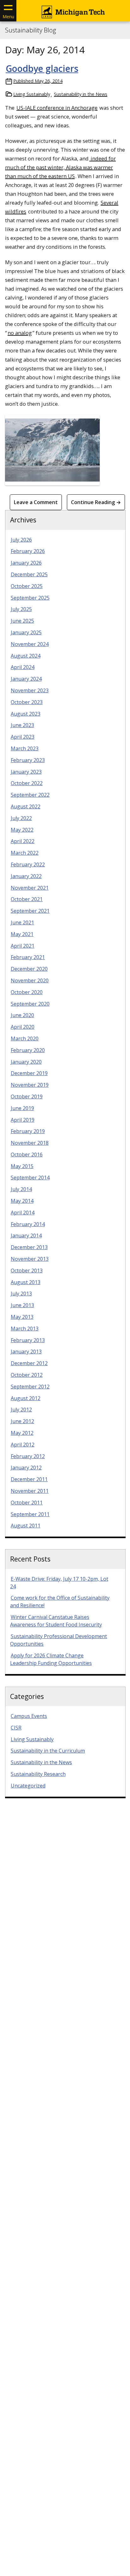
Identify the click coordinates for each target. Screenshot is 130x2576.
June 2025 (22, 621)
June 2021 (22, 922)
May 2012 (22, 1433)
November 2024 (30, 644)
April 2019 (23, 1120)
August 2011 (26, 1526)
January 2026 (26, 563)
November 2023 (30, 690)
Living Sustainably (32, 94)
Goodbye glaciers (42, 68)
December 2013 (29, 1247)
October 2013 (27, 1271)
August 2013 (26, 1282)
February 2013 (28, 1340)
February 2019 (28, 1131)
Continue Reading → (96, 502)
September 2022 (30, 795)
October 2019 (27, 1096)
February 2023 (28, 760)
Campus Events (29, 1716)
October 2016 (27, 1154)
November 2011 (30, 1491)
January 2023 (26, 772)
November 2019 (30, 1085)
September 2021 (30, 911)
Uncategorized (28, 1786)
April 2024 (23, 667)
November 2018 (30, 1143)
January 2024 (26, 679)
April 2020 (23, 1027)
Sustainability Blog (30, 30)
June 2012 (22, 1421)
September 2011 (30, 1514)
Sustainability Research (38, 1774)
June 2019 (22, 1108)
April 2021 (23, 946)
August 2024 (26, 656)
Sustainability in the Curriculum (48, 1751)
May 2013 (22, 1317)
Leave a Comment (36, 502)
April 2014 (23, 1212)
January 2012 (26, 1468)
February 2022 (28, 864)
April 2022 (23, 841)
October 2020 (27, 992)
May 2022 (22, 830)
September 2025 (30, 598)
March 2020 (25, 1038)
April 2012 (23, 1445)
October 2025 (27, 586)
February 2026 (28, 551)
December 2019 (29, 1073)
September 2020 (30, 1004)
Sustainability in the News (81, 94)
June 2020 (22, 1015)
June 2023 (22, 725)
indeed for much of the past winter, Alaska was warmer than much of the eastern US (60, 167)
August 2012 (26, 1398)
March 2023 (25, 748)
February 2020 (28, 1050)
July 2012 (21, 1410)
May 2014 (22, 1201)
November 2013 (30, 1259)
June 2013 (22, 1305)
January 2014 (26, 1236)
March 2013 (25, 1329)
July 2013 (21, 1294)
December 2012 (29, 1363)
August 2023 (26, 714)
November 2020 (30, 980)
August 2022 (26, 806)
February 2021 (28, 957)
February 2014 (28, 1224)
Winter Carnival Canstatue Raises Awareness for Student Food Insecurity (56, 1621)
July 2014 (21, 1189)
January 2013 (26, 1352)
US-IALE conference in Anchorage (57, 108)
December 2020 (29, 969)
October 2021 (27, 899)
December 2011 (29, 1479)
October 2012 (27, 1375)
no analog (20, 333)
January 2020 (26, 1062)
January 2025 (26, 632)
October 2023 (27, 702)
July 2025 (21, 609)
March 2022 (25, 853)
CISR (16, 1728)
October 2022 (27, 783)
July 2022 (21, 818)
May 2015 (22, 1166)
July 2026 (21, 540)
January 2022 (26, 876)
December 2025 (29, 574)
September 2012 (30, 1387)
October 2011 (27, 1503)
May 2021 (22, 934)
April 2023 (23, 737)
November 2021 (30, 888)
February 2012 (28, 1456)
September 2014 (30, 1178)
